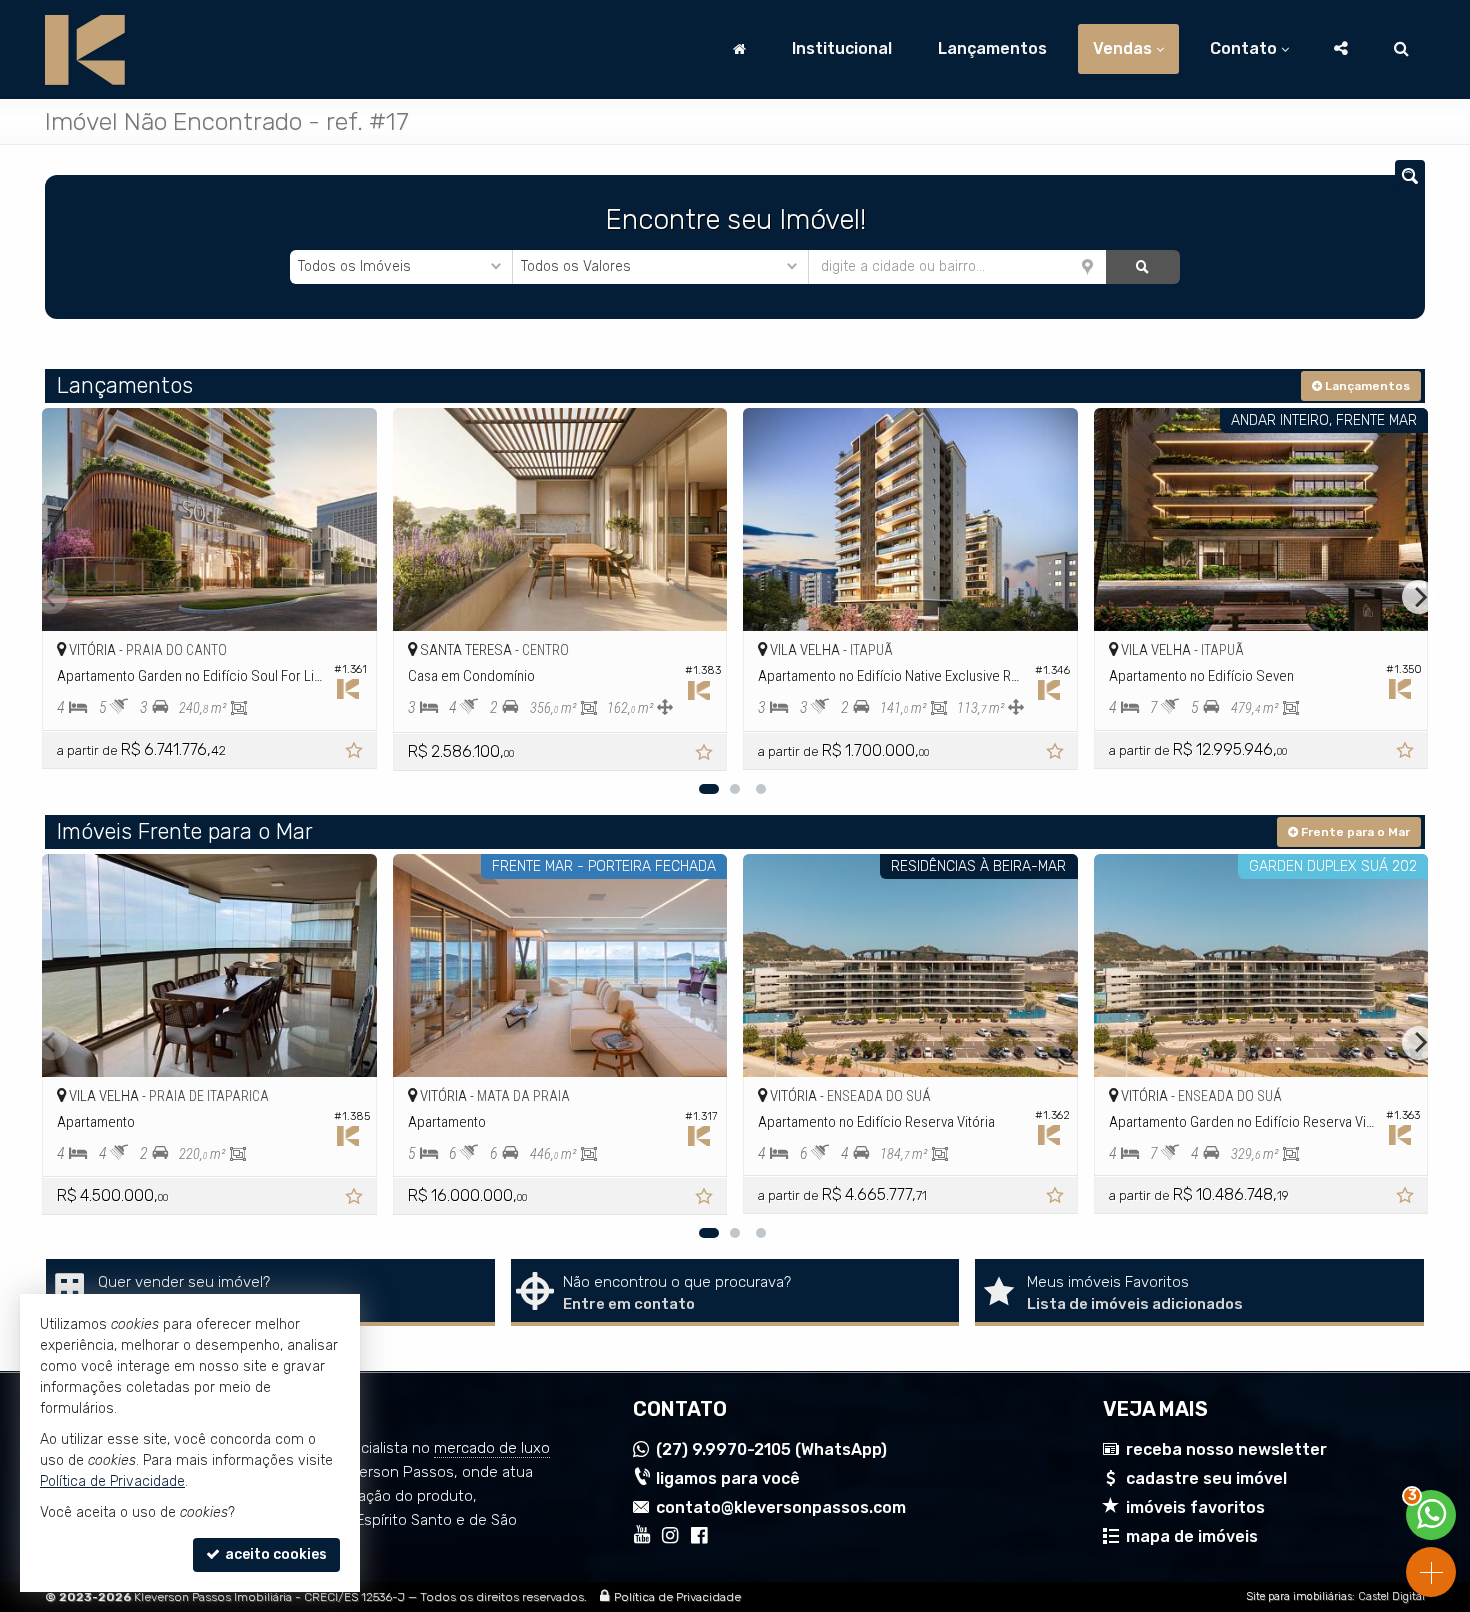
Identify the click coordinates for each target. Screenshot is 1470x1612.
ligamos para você (728, 1478)
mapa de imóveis (1192, 1536)
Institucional (842, 48)
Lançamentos (992, 48)
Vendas (1122, 48)
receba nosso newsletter (1226, 1449)
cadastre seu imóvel (1206, 1478)
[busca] (1401, 49)
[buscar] (1143, 267)
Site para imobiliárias (1299, 1596)
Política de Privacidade (677, 1597)
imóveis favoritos (1195, 1507)
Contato (1243, 48)
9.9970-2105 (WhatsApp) (771, 1449)
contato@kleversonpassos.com (781, 1507)
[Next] (1419, 597)
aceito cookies (274, 1554)
